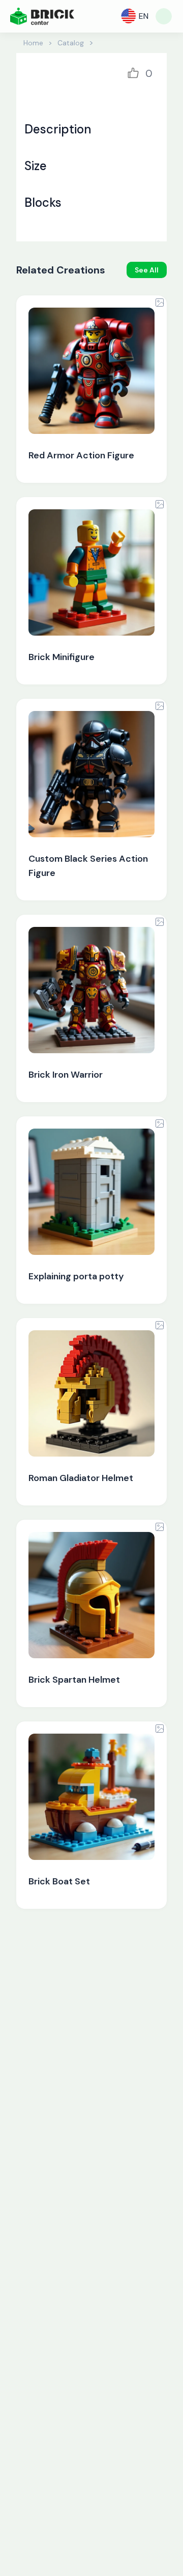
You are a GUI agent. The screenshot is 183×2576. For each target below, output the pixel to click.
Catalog (71, 43)
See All (147, 270)
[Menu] (164, 16)
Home (33, 43)
